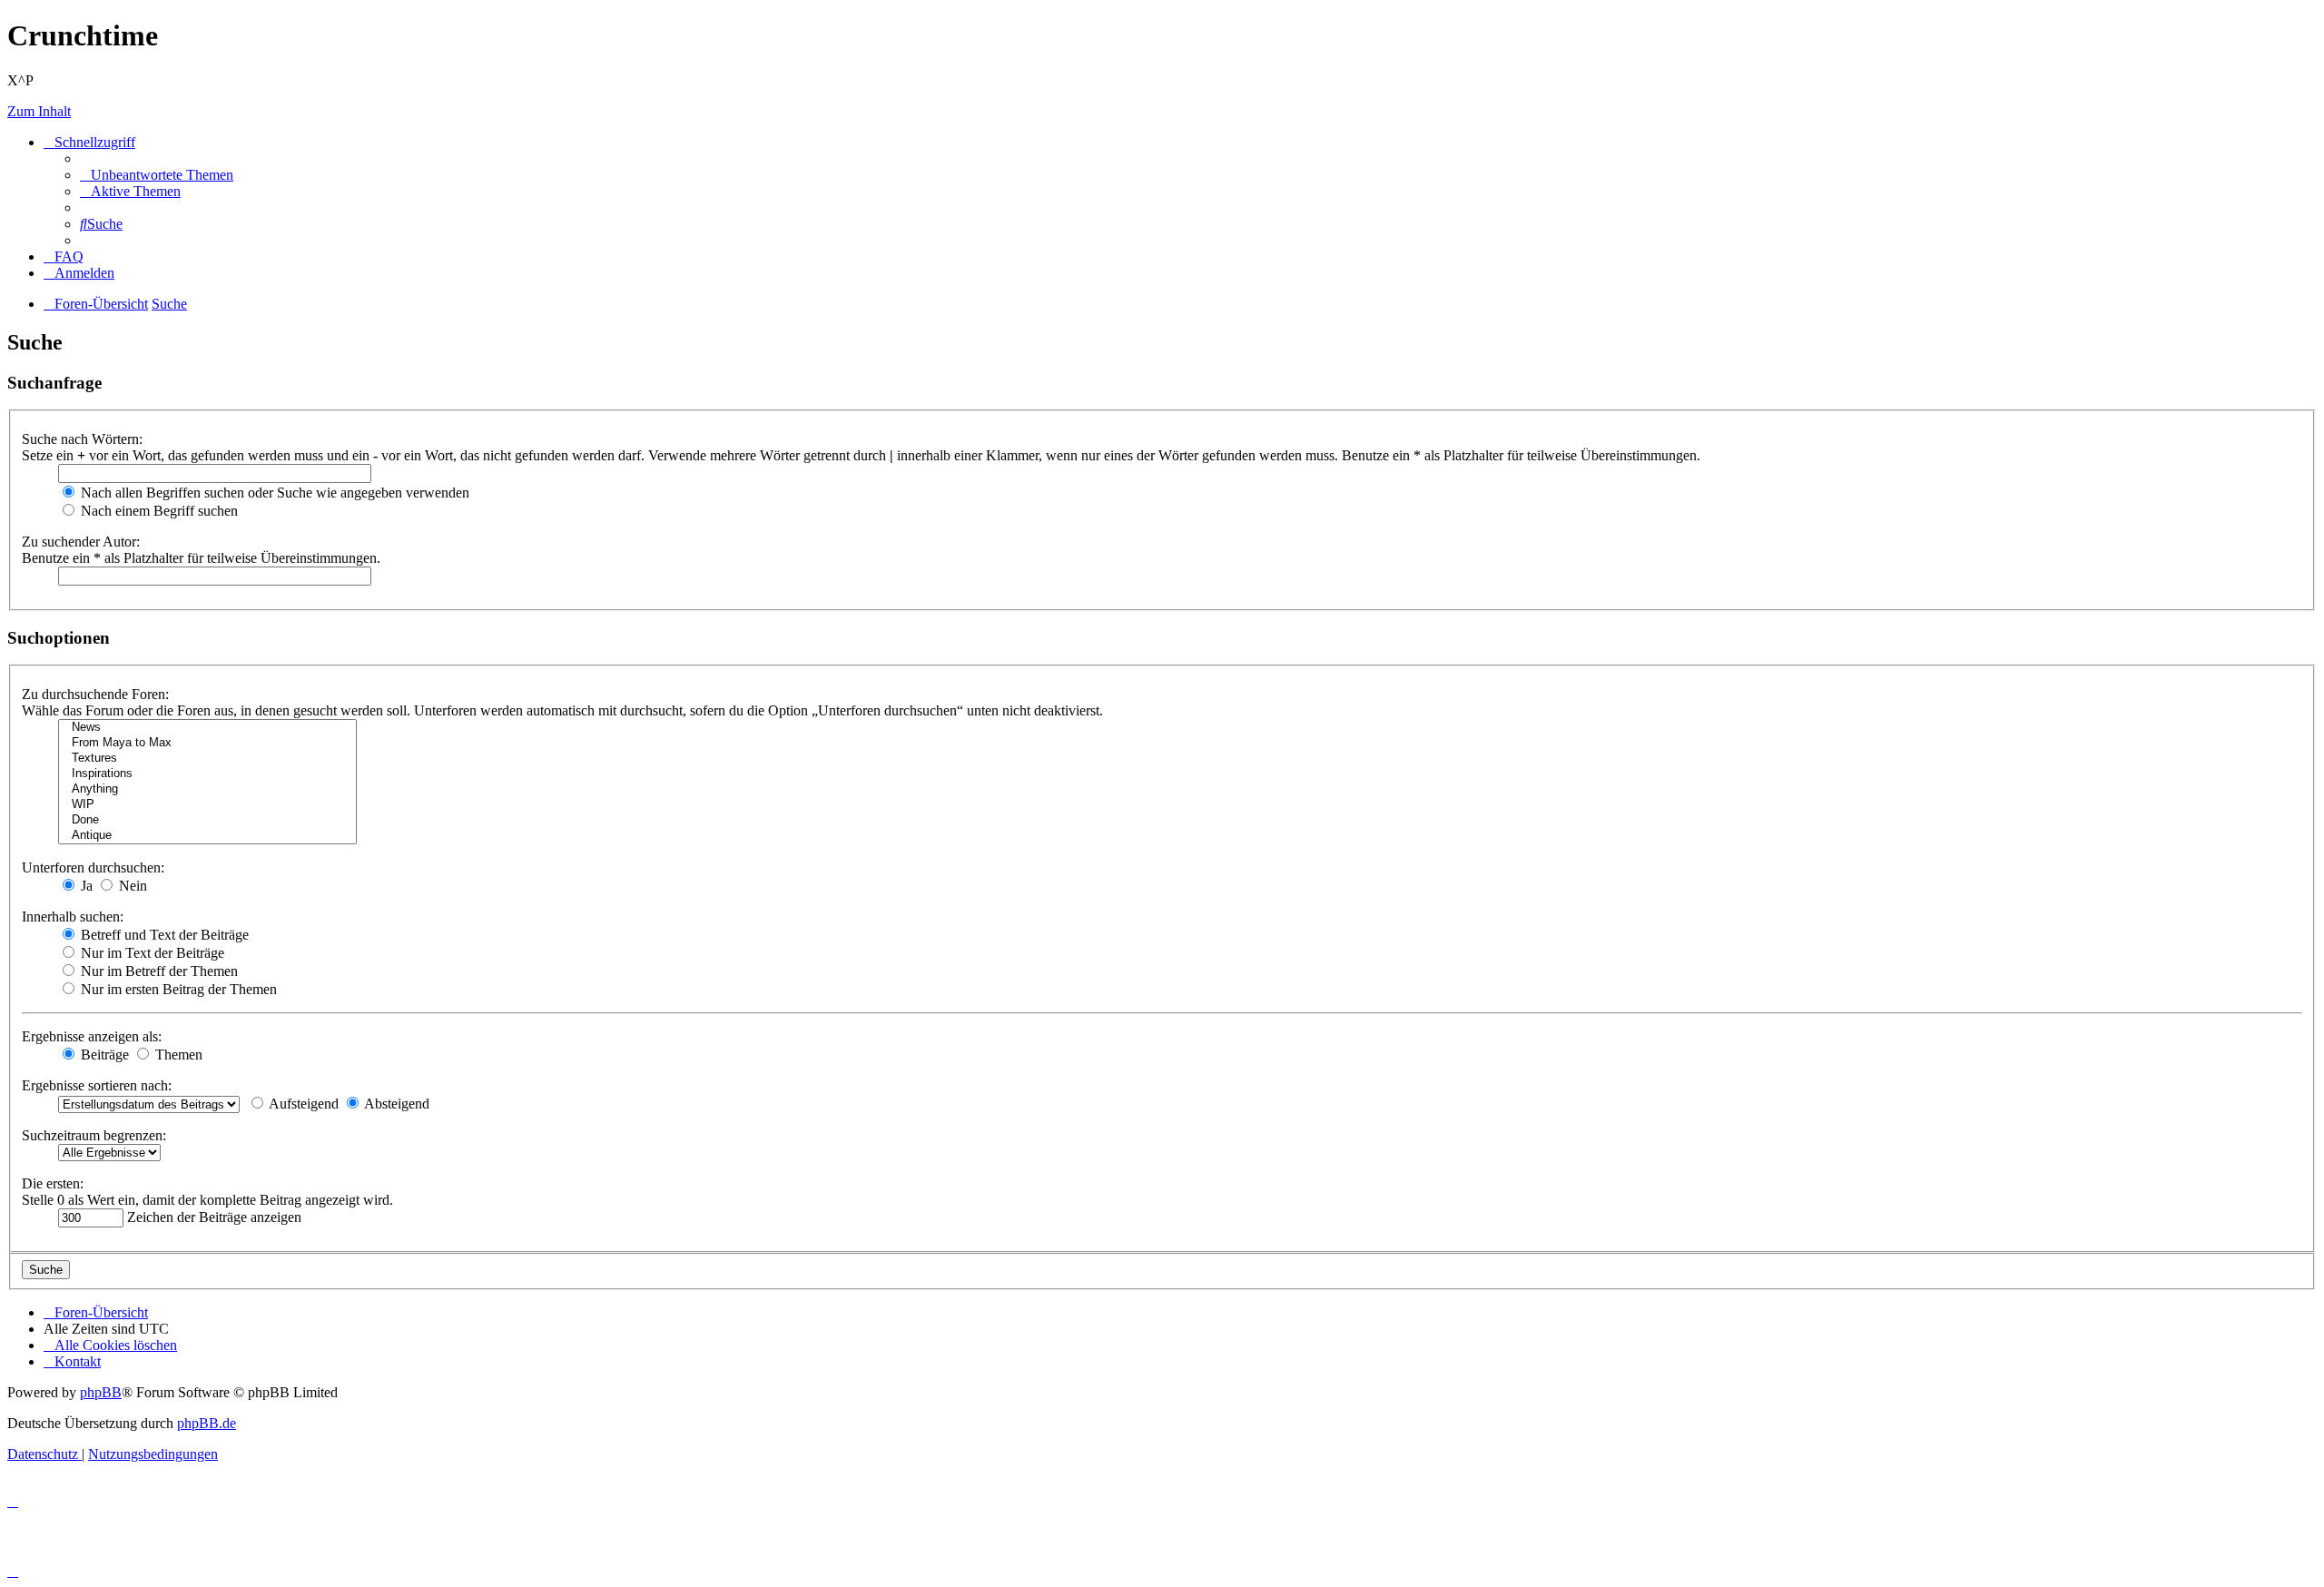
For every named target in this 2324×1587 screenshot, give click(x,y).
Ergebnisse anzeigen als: (92, 1036)
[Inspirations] (207, 774)
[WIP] (207, 805)
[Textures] (207, 759)
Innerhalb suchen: (73, 917)
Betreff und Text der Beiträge (163, 935)
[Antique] (207, 836)
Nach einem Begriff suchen (158, 511)
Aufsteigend (302, 1104)
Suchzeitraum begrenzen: (94, 1135)
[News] (207, 728)
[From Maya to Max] (207, 743)
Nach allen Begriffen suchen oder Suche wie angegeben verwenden (273, 493)
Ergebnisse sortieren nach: (97, 1085)
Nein (131, 886)
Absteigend (395, 1104)
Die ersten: (53, 1183)
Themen (177, 1055)
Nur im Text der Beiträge (151, 953)
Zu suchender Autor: (81, 542)
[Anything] (207, 789)
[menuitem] (157, 175)
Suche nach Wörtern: (82, 439)
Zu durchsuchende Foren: (95, 694)
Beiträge (103, 1055)
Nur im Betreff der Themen (158, 971)
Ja (85, 886)
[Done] (207, 820)
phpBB (101, 1392)
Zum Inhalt (39, 111)
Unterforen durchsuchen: (93, 867)
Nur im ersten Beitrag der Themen (177, 989)
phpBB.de (207, 1423)
